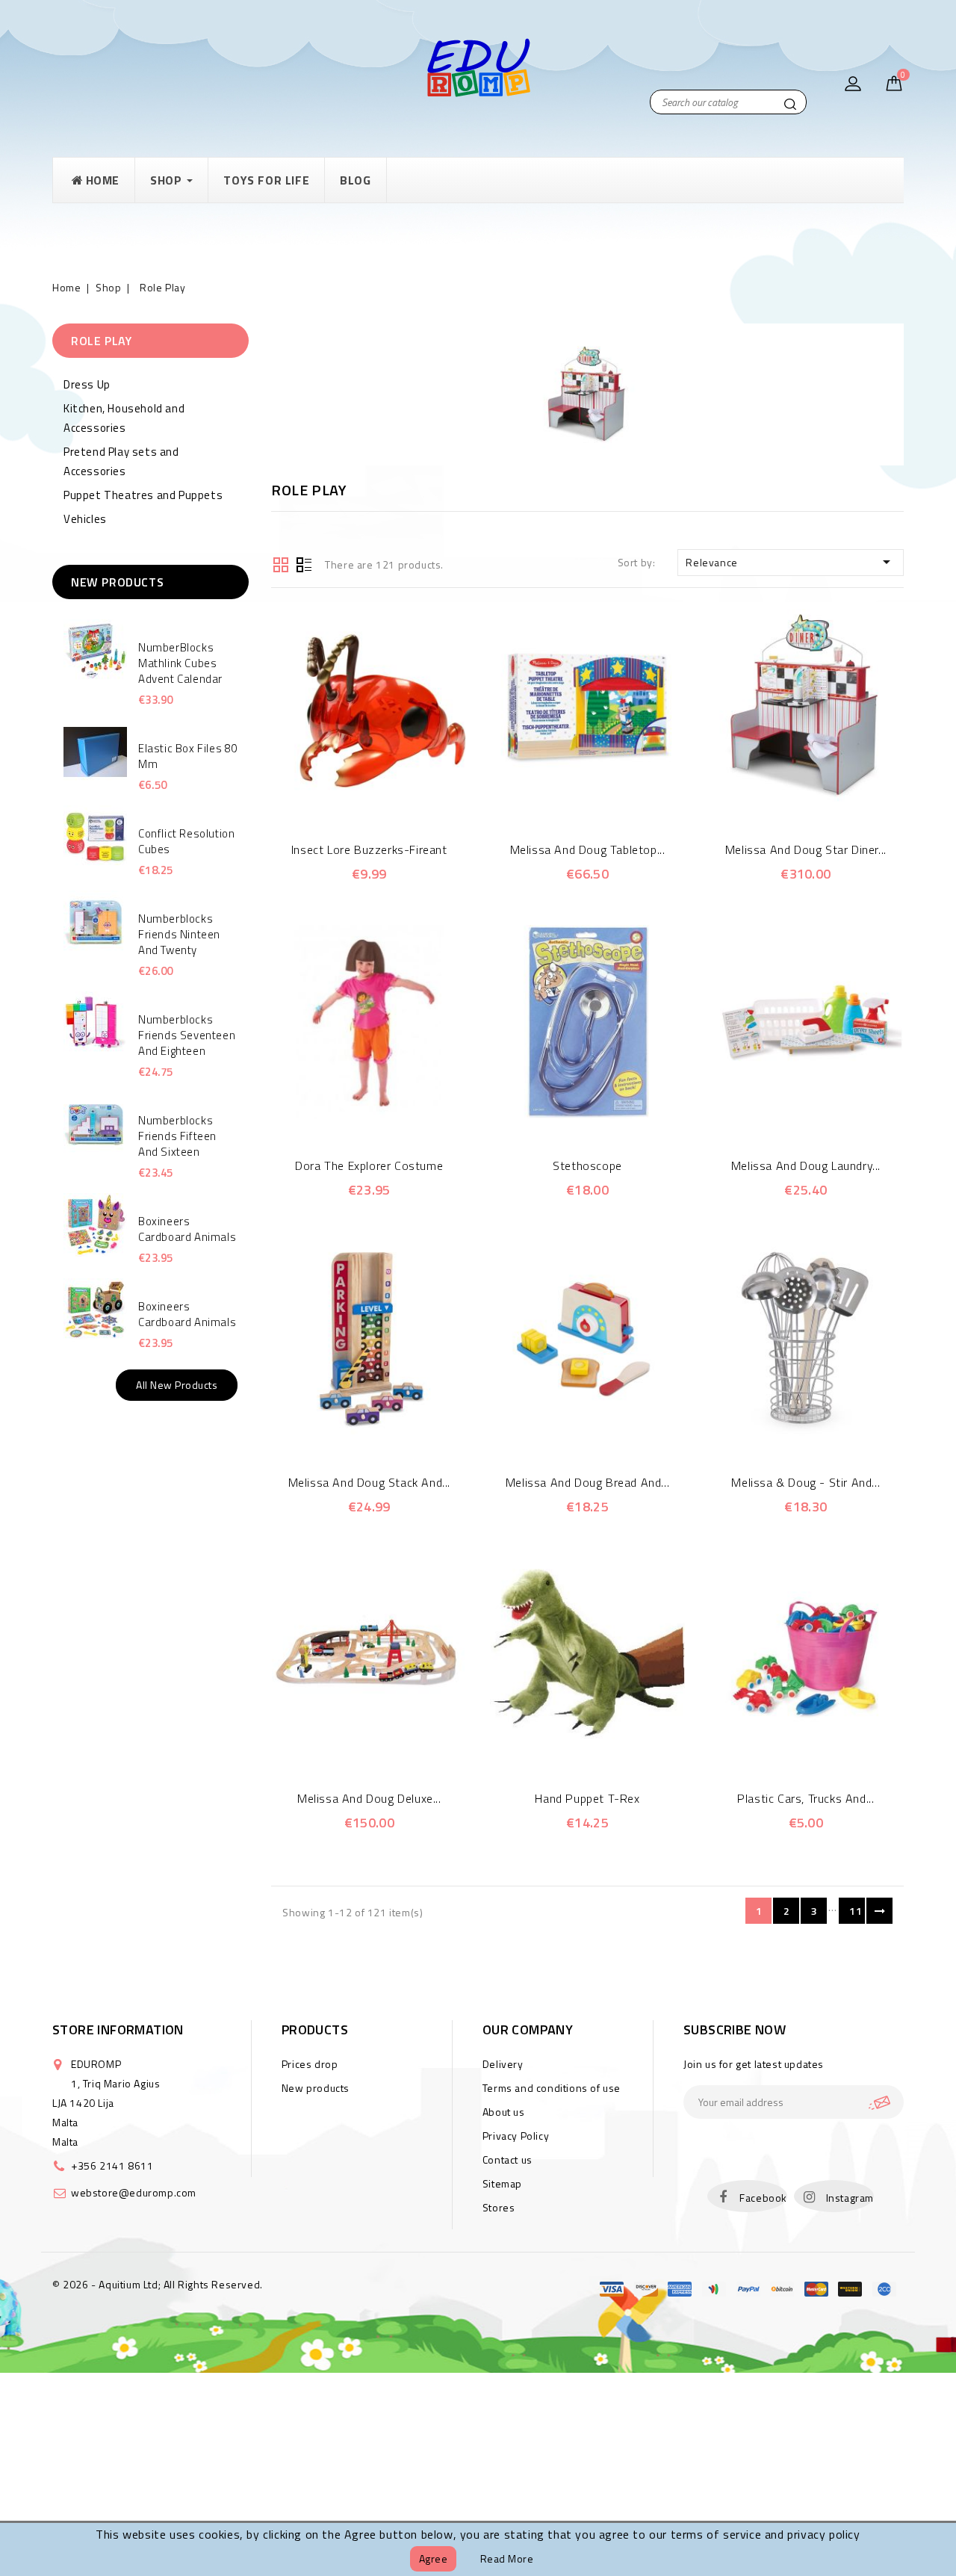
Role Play (101, 341)
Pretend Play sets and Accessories (121, 461)
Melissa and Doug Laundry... (806, 1165)
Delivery (503, 2064)
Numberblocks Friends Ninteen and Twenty (179, 934)
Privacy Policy (516, 2136)
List (304, 563)
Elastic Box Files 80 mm (188, 756)
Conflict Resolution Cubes (186, 841)
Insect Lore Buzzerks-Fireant (369, 849)
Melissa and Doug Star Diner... (806, 849)
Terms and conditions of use (552, 2088)
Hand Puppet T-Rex (587, 1798)
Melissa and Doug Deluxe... (369, 1798)
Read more (507, 2558)
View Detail (389, 795)
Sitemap (502, 2183)
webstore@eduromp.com (134, 2192)
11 (856, 1911)
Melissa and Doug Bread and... (587, 1482)
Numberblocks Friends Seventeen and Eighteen (187, 1035)
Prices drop (310, 2064)
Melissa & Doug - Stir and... (806, 1482)
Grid (281, 563)
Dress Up (87, 384)
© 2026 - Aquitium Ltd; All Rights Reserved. (158, 2284)
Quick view (348, 795)
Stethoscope (587, 1165)
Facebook (763, 2198)
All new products (177, 1385)
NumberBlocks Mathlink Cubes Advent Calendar (180, 663)
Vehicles (85, 519)
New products (316, 2088)
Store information (118, 2029)
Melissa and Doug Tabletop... (588, 849)
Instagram (850, 2198)
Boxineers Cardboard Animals (187, 1229)
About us (504, 2112)
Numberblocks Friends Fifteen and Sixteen (177, 1136)
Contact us (508, 2159)
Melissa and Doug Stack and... (369, 1482)
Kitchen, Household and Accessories (124, 418)
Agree (434, 2558)
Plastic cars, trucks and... (806, 1798)
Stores (499, 2207)
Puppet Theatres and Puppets (143, 495)
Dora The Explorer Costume (369, 1165)
